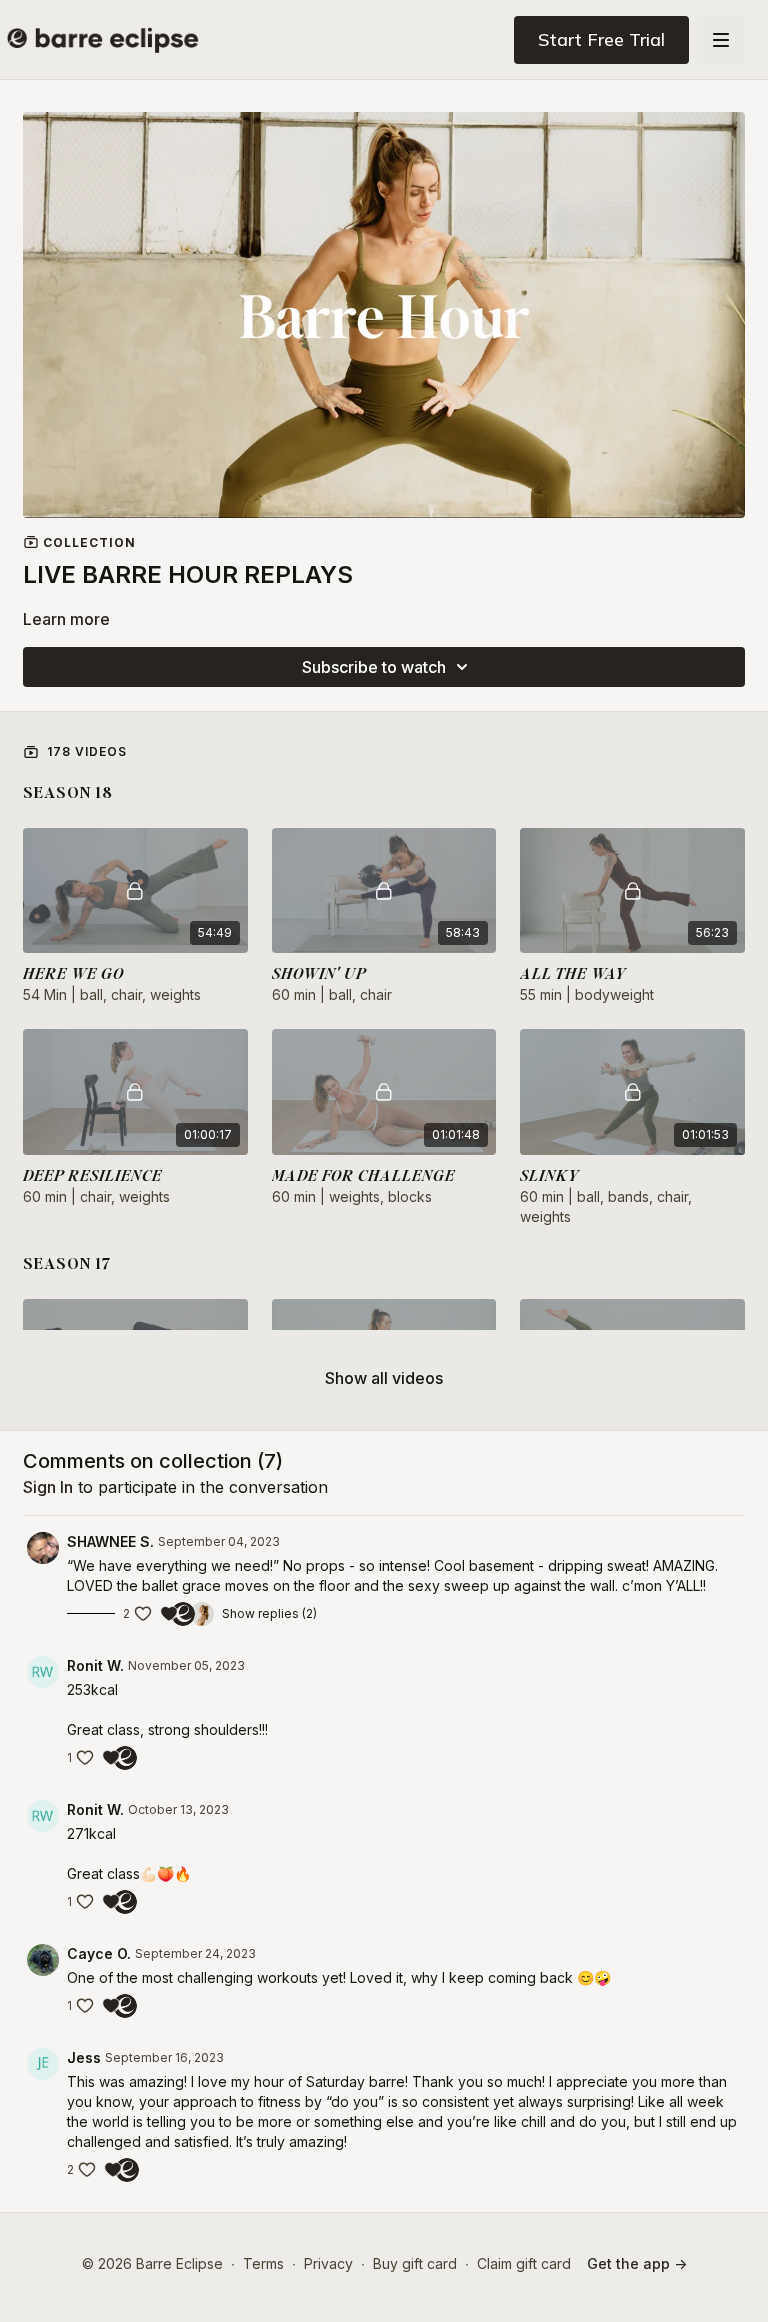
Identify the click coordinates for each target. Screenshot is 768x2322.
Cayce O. (99, 1953)
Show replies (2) (269, 1613)
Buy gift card (415, 2263)
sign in (48, 1487)
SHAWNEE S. (110, 1541)
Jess (84, 2057)
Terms (263, 2263)
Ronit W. (95, 1665)
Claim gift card (524, 2263)
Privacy (328, 2263)
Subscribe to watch (374, 667)
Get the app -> (637, 2263)
